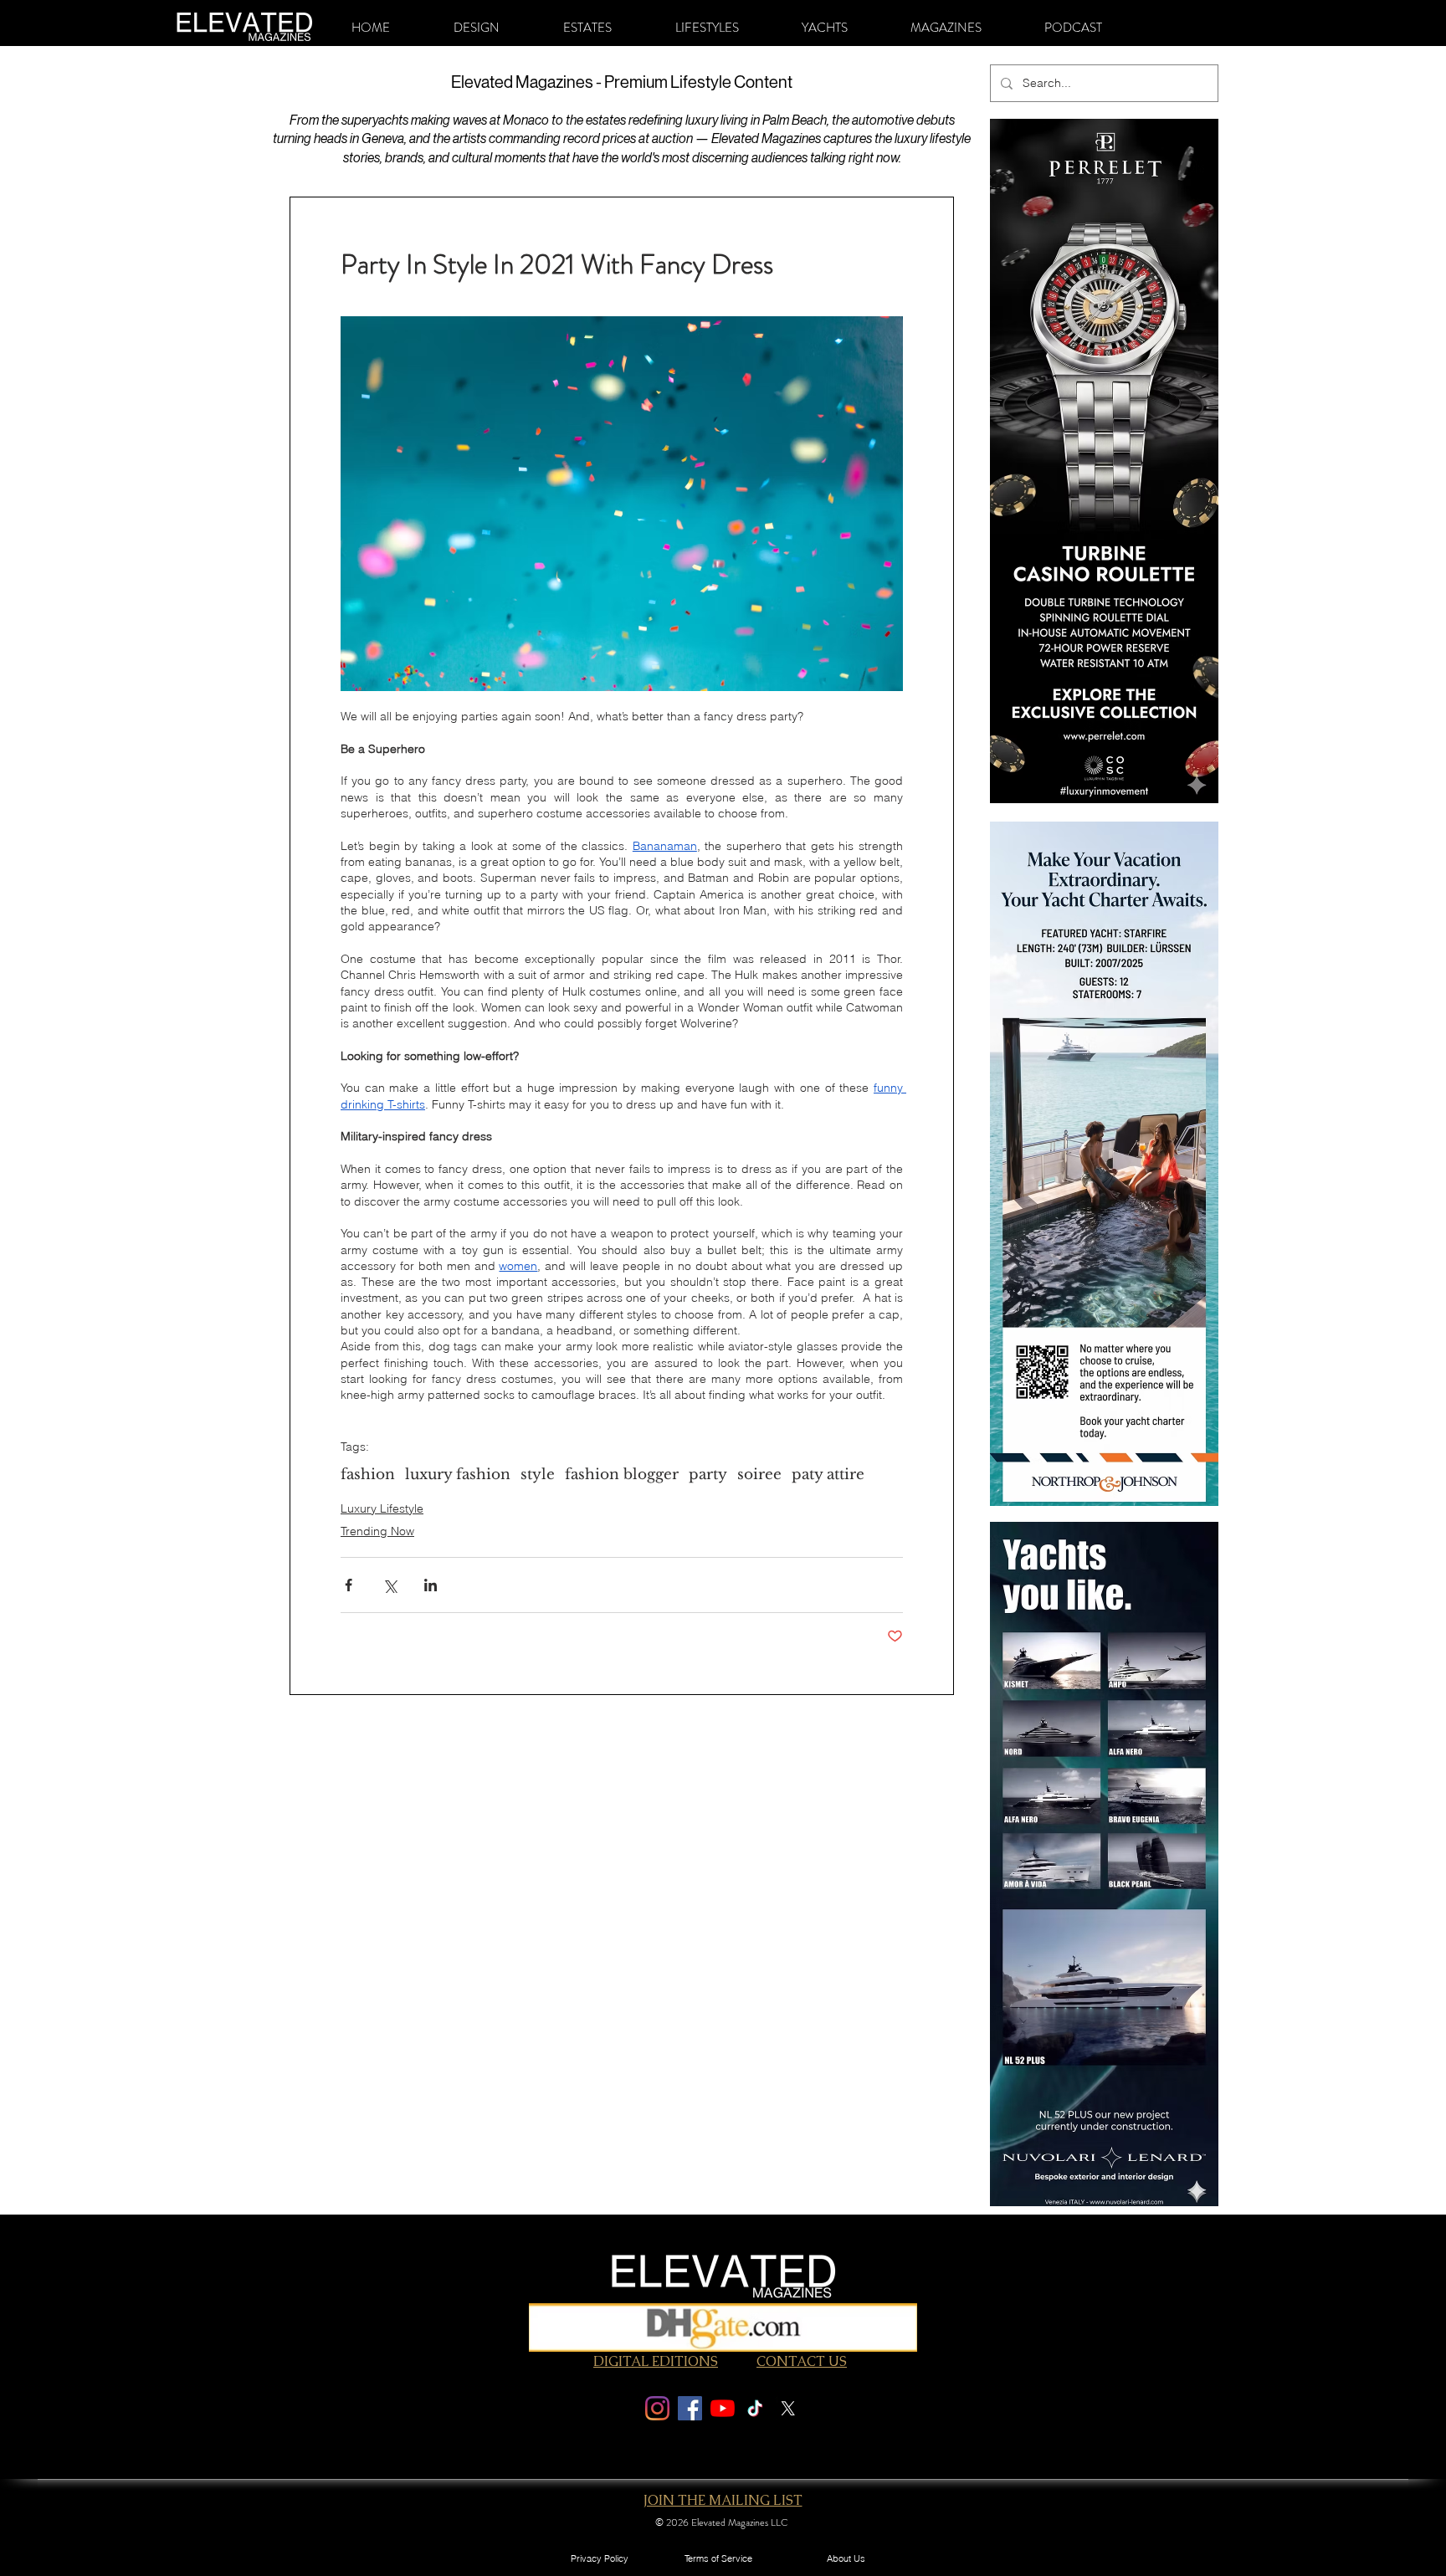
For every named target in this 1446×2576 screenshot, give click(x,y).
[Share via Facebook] (349, 1585)
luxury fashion (458, 1475)
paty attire (828, 1475)
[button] (477, 28)
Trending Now (377, 1531)
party (708, 1475)
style (538, 1475)
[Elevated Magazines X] (788, 2408)
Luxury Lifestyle (382, 1508)
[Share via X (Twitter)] (390, 1585)
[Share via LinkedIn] (431, 1585)
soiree (759, 1475)
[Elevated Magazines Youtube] (723, 2408)
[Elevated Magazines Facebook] (690, 2408)
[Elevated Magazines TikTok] (755, 2408)
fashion (368, 1475)
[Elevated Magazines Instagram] (657, 2408)
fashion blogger (622, 1475)
